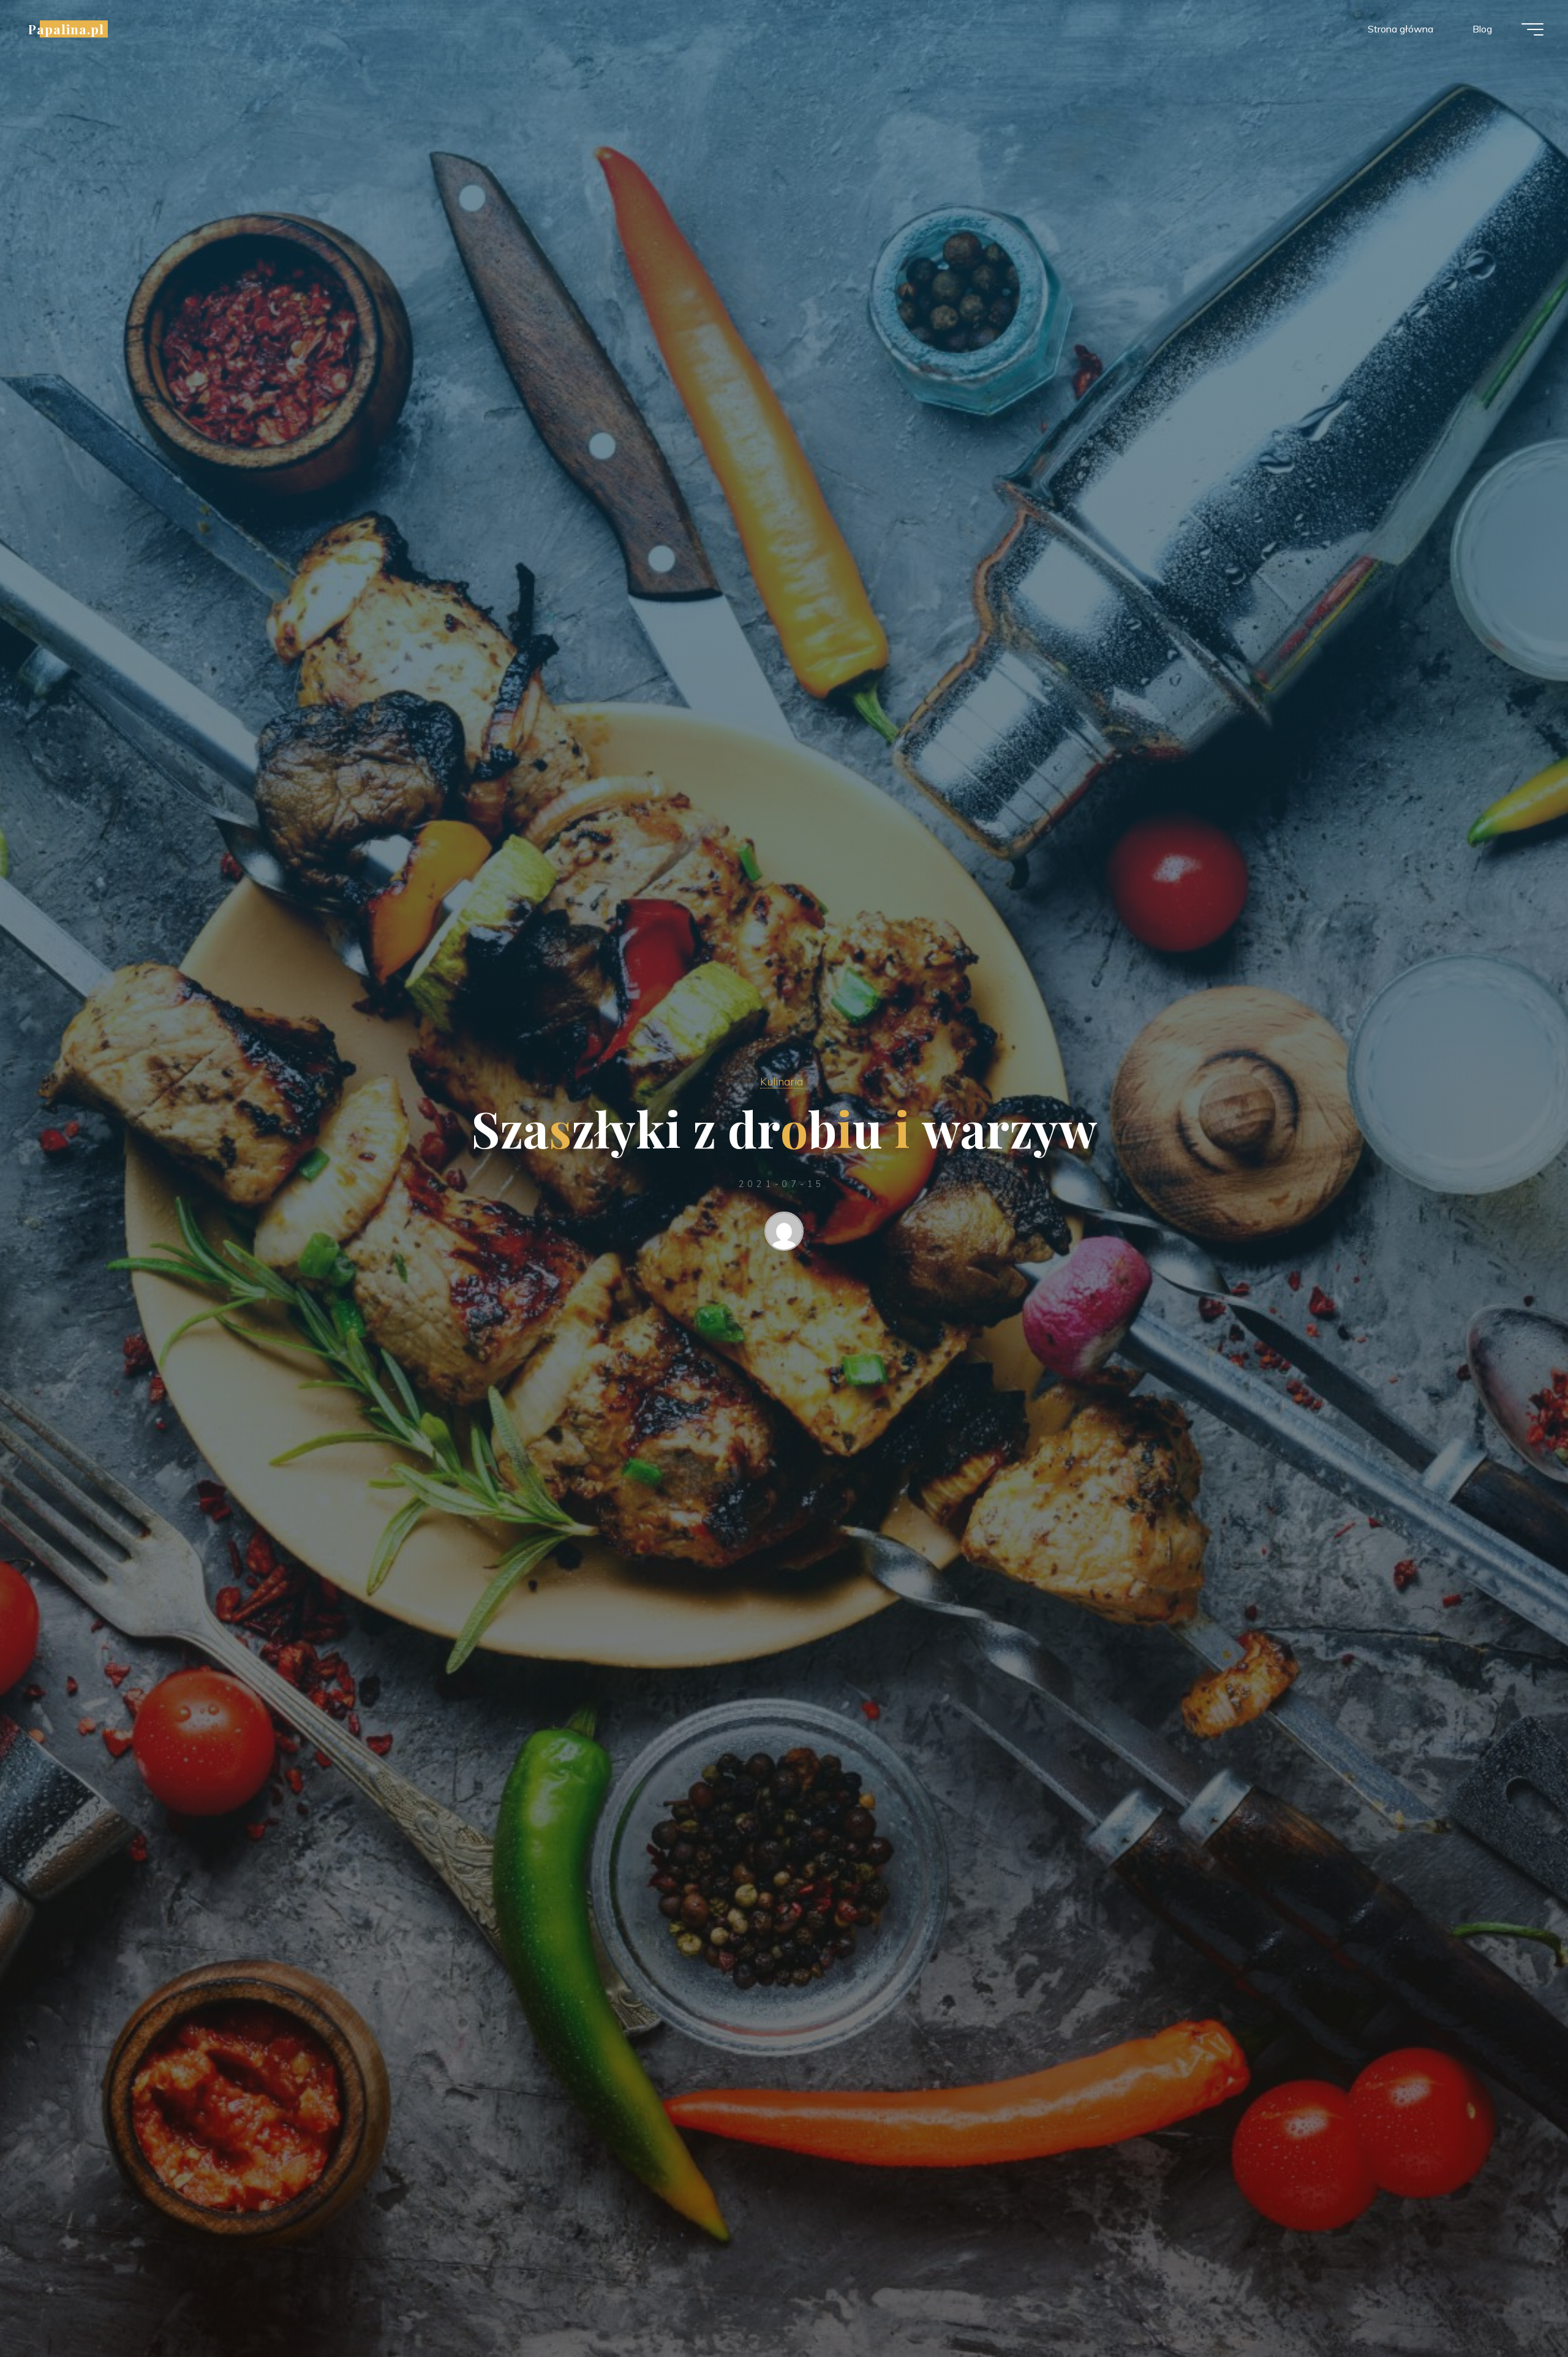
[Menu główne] (1532, 29)
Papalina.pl (66, 29)
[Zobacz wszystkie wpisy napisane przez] (784, 1234)
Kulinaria (782, 1081)
